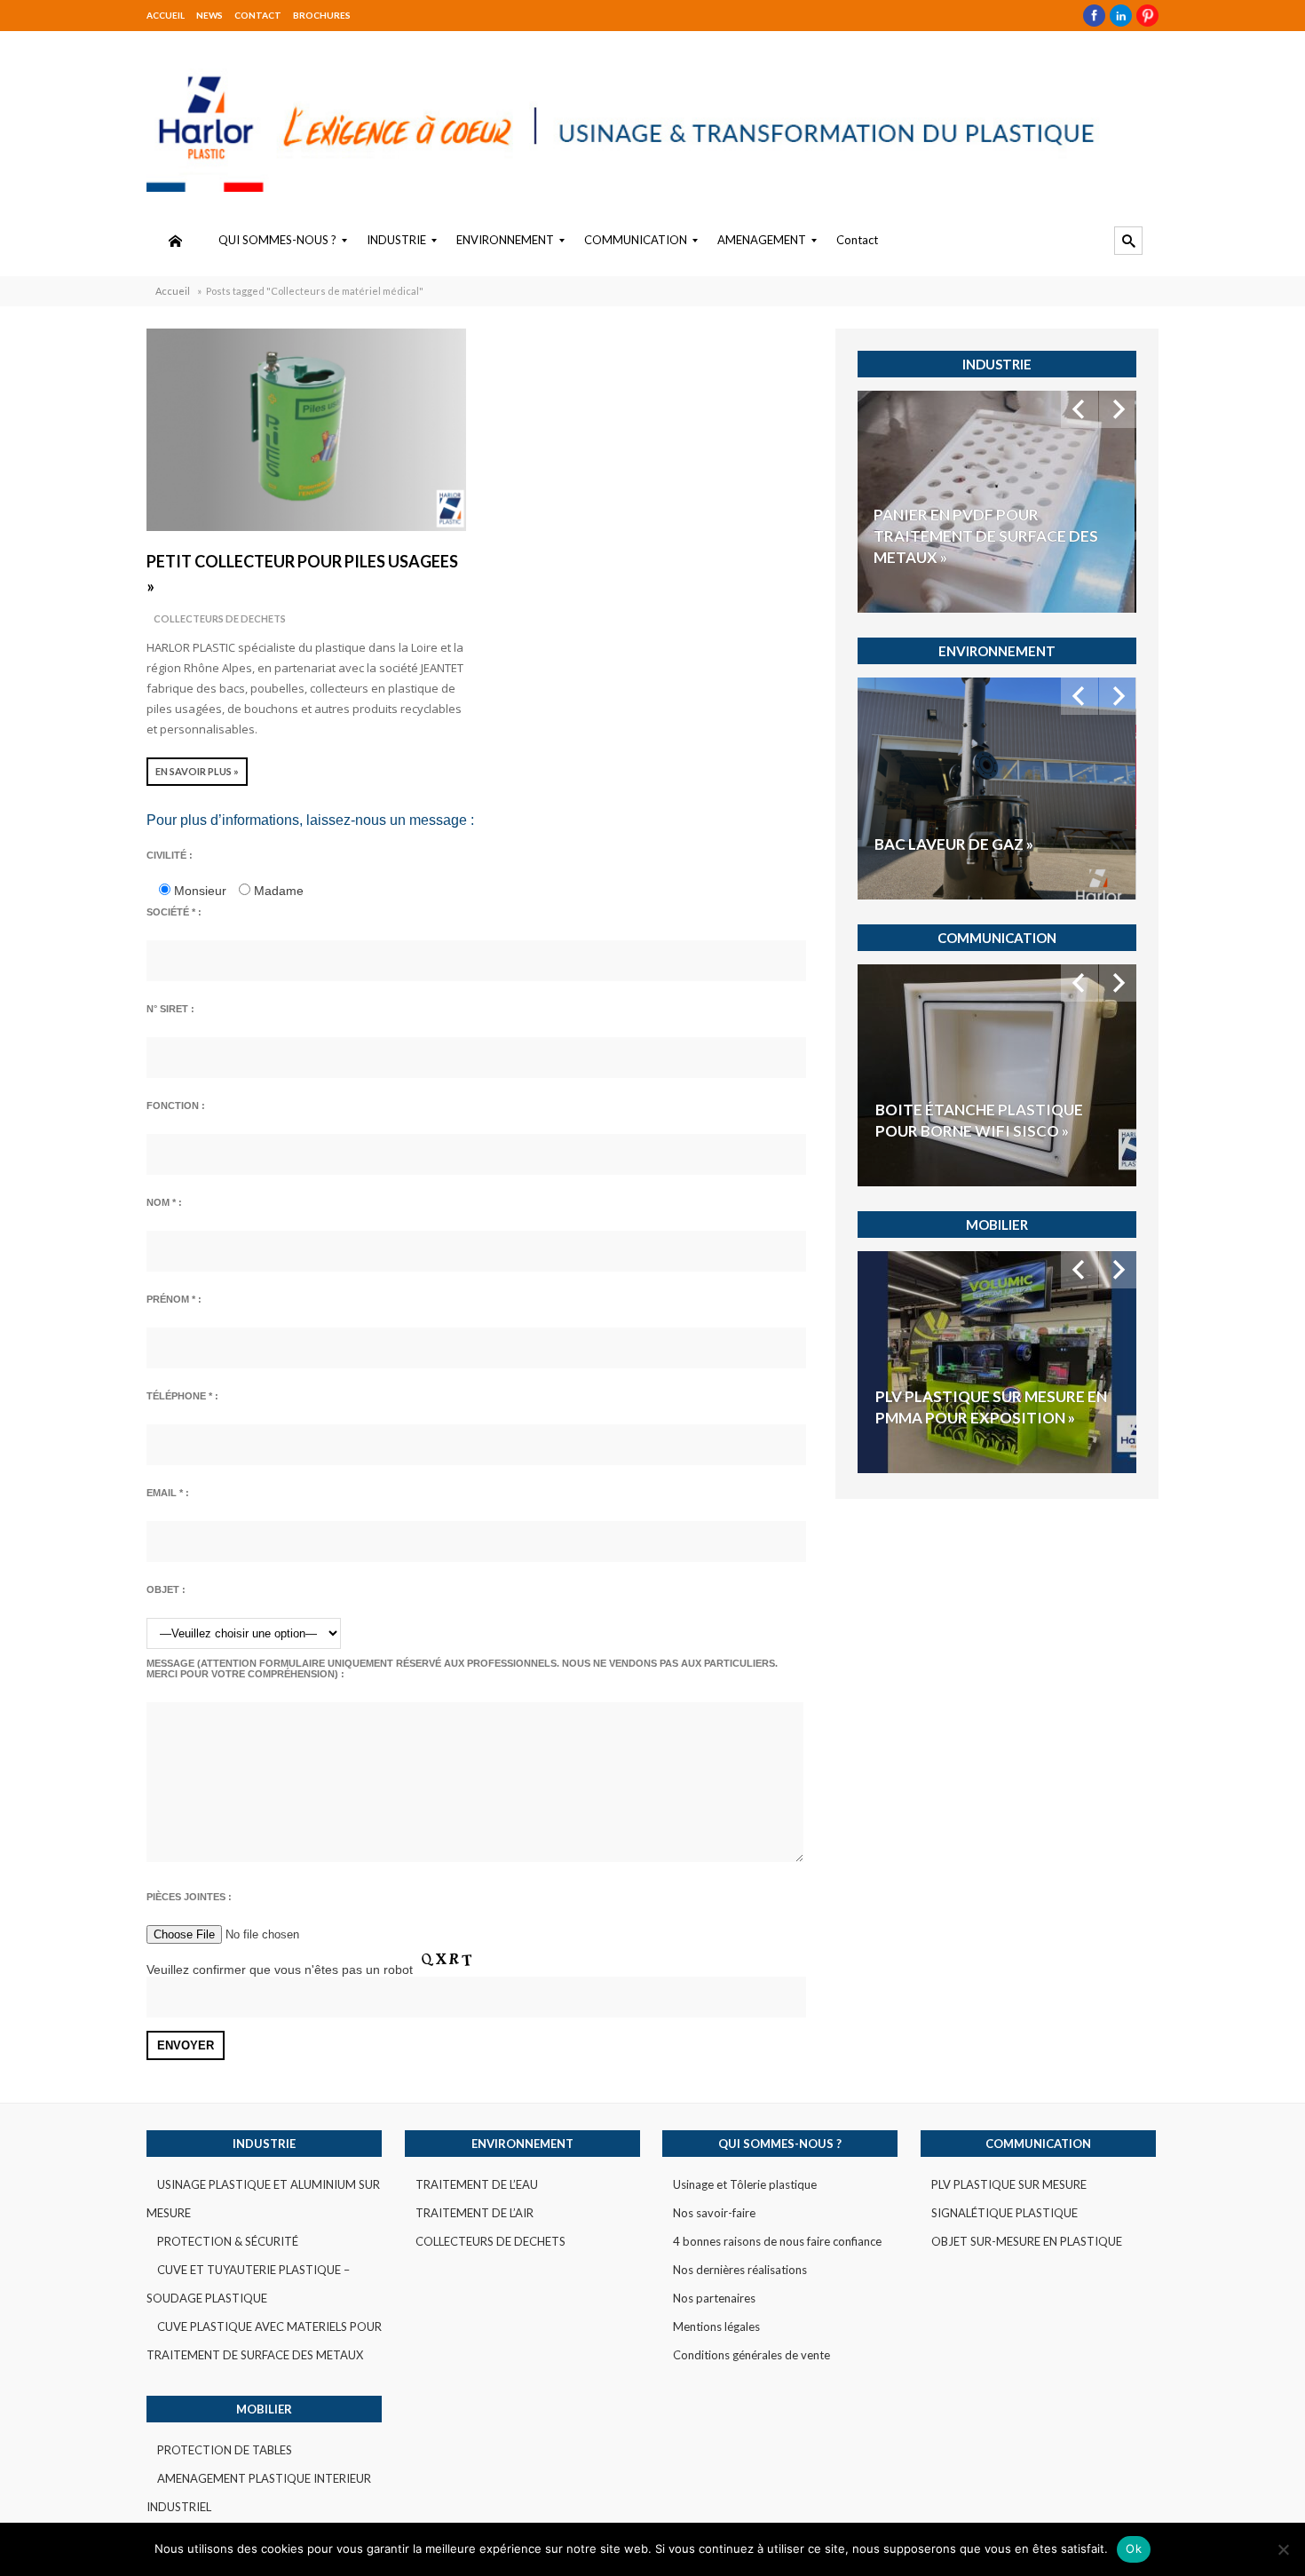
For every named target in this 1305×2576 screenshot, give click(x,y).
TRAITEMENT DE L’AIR (475, 2213)
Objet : (166, 1589)
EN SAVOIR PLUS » (197, 771)
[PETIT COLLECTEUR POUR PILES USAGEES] (306, 430)
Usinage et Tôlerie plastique (745, 2184)
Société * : (174, 912)
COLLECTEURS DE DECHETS (220, 618)
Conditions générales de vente (751, 2355)
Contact (258, 15)
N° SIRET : (170, 1009)
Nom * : (164, 1202)
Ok (1134, 2548)
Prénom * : (174, 1299)
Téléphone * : (182, 1396)
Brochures (322, 15)
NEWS (210, 15)
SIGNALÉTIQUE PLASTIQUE (1004, 2213)
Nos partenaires (714, 2298)
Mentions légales (716, 2326)
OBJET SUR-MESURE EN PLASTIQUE (1027, 2241)
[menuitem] (175, 241)
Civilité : (170, 855)
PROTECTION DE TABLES (225, 2450)
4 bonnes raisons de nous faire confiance (777, 2241)
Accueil (166, 15)
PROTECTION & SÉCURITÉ (228, 2241)
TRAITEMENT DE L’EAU (477, 2184)
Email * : (168, 1493)
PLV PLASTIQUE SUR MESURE (1009, 2184)
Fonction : (176, 1106)
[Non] (1283, 2549)
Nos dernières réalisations (740, 2270)
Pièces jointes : (189, 1897)
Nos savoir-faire (714, 2213)
